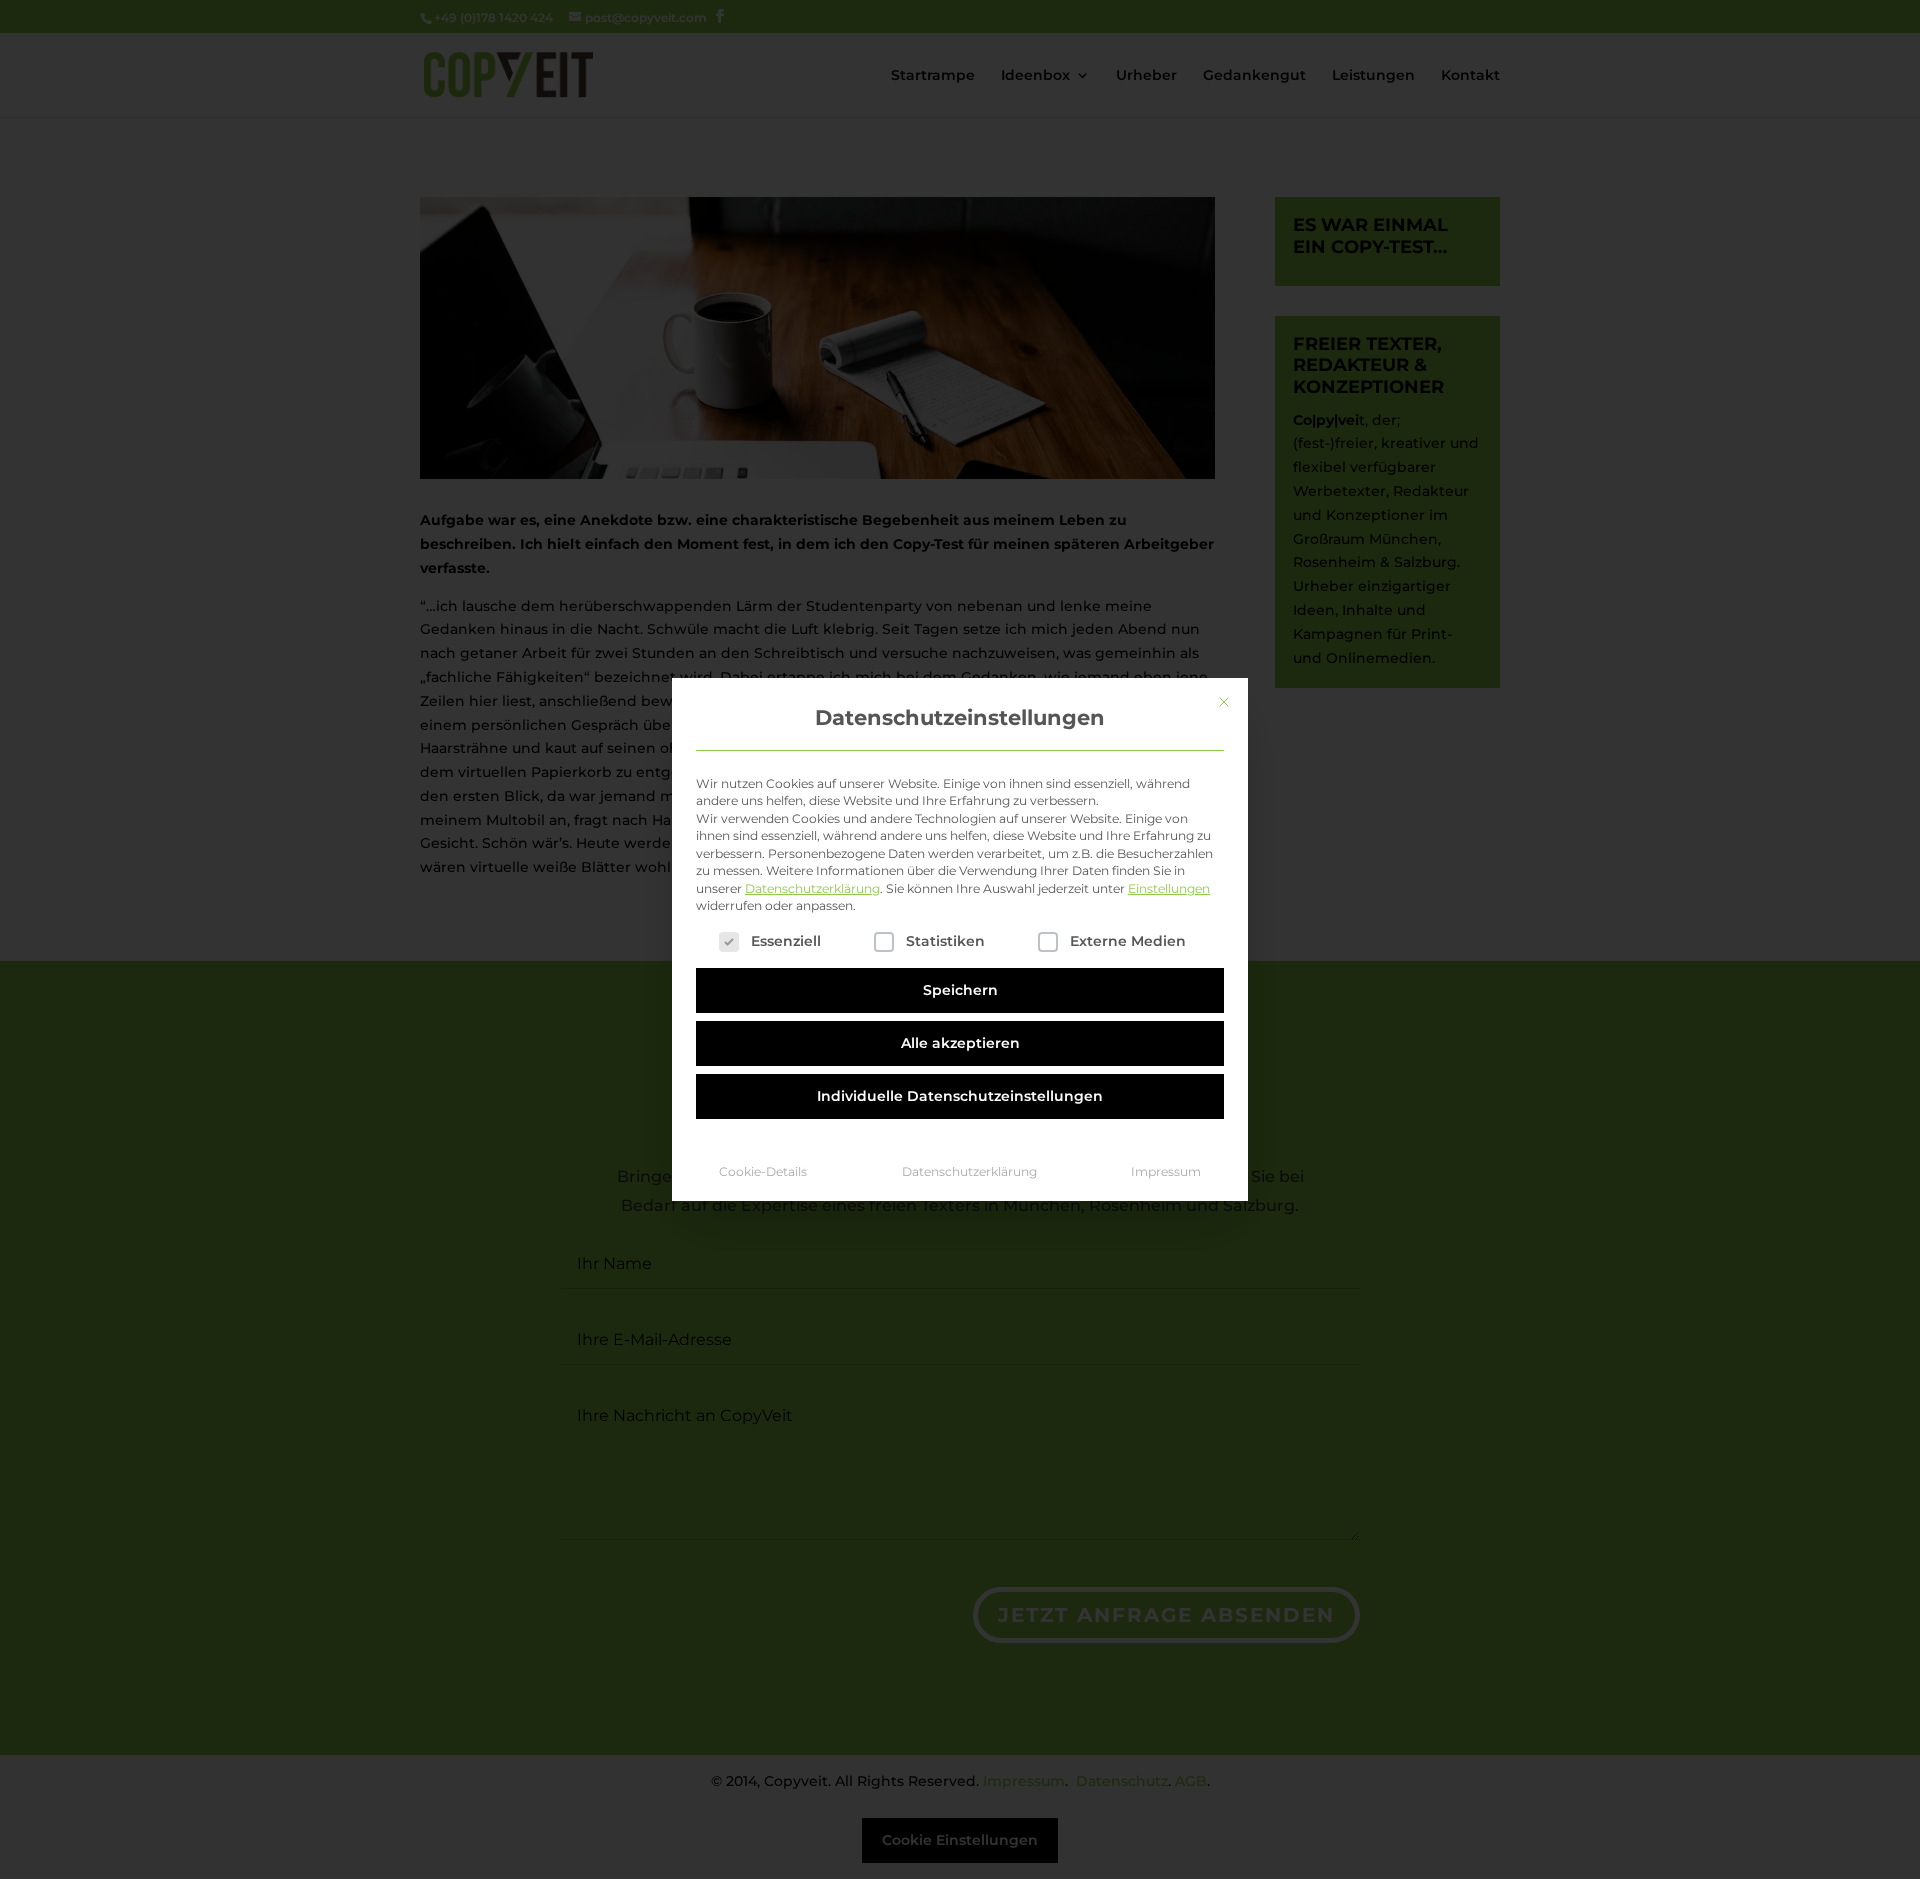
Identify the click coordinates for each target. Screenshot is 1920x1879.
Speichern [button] (960, 990)
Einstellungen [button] (1169, 888)
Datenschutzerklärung (812, 888)
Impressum (1166, 1171)
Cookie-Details (763, 1171)
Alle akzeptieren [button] (960, 1043)
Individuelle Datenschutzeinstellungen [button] (960, 1096)
